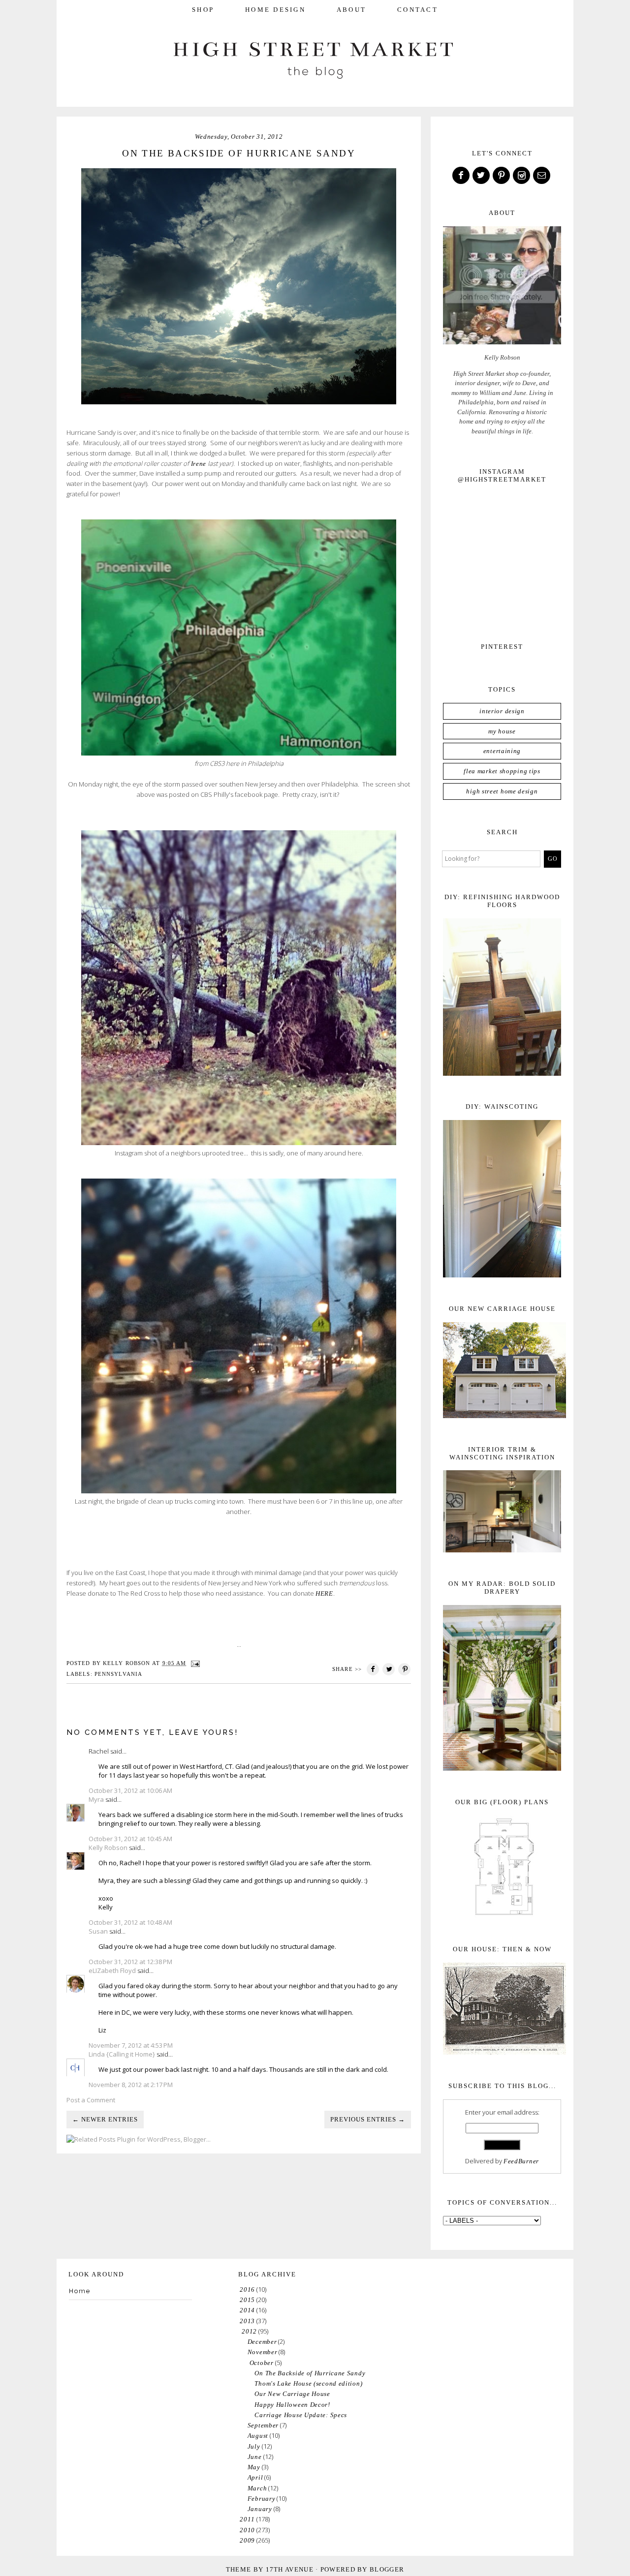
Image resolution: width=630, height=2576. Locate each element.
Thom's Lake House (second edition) (308, 2383)
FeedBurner (521, 2161)
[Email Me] (542, 176)
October (262, 2363)
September (263, 2425)
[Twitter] (482, 176)
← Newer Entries (105, 2119)
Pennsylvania (118, 1674)
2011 (247, 2519)
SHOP (203, 10)
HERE (324, 1593)
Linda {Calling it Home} (122, 2054)
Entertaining (502, 751)
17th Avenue (290, 2569)
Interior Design (502, 711)
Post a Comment (91, 2100)
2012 (249, 2331)
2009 (247, 2540)
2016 (247, 2289)
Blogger (387, 2569)
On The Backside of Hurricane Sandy (310, 2373)
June (255, 2457)
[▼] (240, 2331)
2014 (247, 2310)
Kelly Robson (108, 1848)
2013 (247, 2321)
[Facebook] (462, 176)
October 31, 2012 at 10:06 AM (130, 1790)
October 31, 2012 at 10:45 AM (130, 1839)
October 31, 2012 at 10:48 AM (130, 1922)
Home (80, 2291)
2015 (247, 2300)
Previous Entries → (368, 2119)
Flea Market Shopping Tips (502, 771)
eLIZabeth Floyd (112, 1970)
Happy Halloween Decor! (292, 2405)
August (258, 2436)
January (260, 2509)
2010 (247, 2530)
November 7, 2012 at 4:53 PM (131, 2045)
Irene (198, 464)
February (262, 2499)
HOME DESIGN (275, 10)
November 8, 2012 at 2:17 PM (131, 2085)
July (254, 2446)
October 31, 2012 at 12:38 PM (130, 1962)
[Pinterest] (502, 176)
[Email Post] (195, 1663)
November (263, 2352)
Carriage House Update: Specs (301, 2415)
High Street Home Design (502, 791)
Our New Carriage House (292, 2394)
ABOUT (351, 10)
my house (502, 731)
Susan (98, 1931)
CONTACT (418, 10)
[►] (239, 2289)
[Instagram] (522, 176)
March (257, 2488)
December (262, 2342)
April (255, 2477)
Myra (96, 1799)
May (254, 2467)
